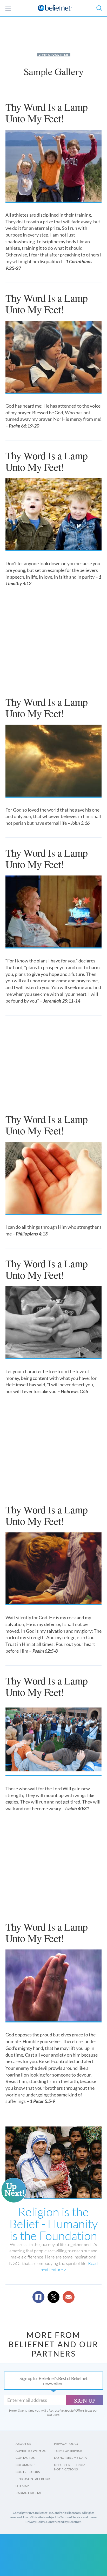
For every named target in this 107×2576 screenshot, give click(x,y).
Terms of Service (68, 2451)
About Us (23, 2444)
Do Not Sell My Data (70, 2458)
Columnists (25, 2465)
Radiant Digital (29, 2493)
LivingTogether (54, 55)
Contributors (28, 2472)
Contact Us (25, 2458)
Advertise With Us (31, 2451)
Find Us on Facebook (33, 2479)
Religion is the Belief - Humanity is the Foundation (53, 2224)
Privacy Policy (66, 2444)
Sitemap (22, 2486)
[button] (99, 8)
